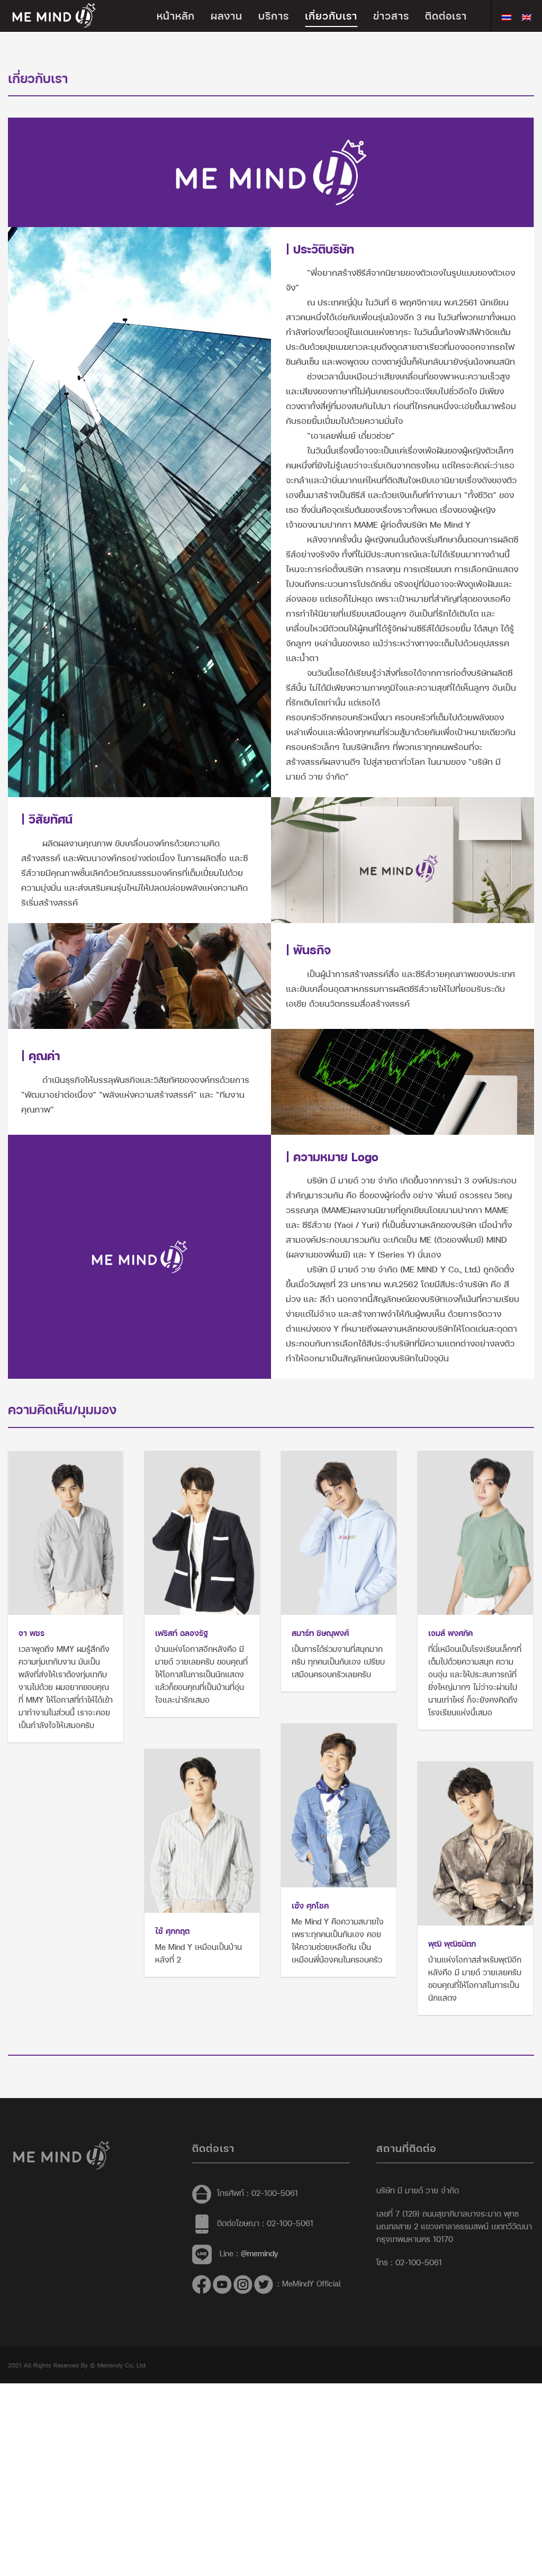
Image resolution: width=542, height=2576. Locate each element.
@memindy (259, 2253)
